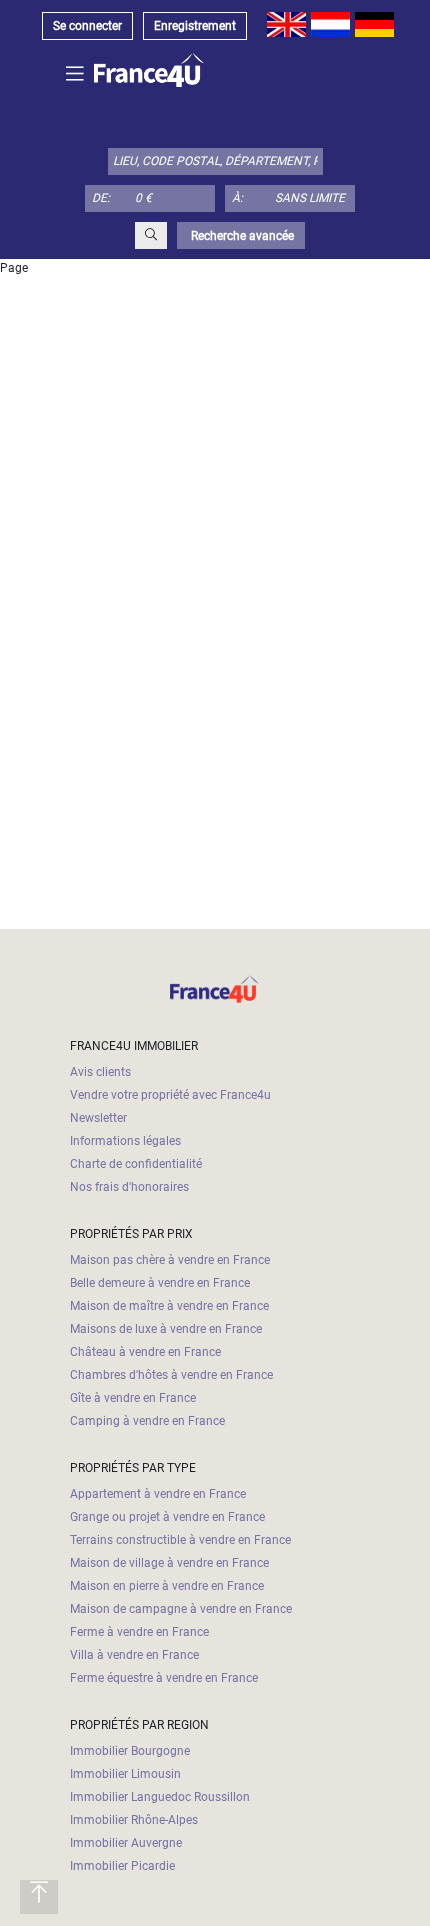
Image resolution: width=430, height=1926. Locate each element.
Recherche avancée (241, 236)
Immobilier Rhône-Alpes (134, 1820)
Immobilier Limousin (125, 1774)
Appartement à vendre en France (158, 1494)
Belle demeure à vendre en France (160, 1283)
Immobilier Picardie (122, 1866)
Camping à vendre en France (147, 1421)
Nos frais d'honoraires (129, 1187)
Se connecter (87, 26)
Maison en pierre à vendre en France (167, 1586)
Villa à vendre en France (134, 1655)
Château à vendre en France (145, 1352)
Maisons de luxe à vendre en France (166, 1329)
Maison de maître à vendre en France (169, 1306)
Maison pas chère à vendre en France (170, 1260)
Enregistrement (195, 26)
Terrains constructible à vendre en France (180, 1540)
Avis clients (100, 1072)
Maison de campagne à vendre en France (181, 1609)
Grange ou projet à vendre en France (167, 1517)
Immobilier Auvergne (126, 1843)
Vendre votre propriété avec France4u (170, 1095)
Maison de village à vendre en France (169, 1563)
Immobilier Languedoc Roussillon (160, 1797)
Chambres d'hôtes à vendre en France (171, 1375)
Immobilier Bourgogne (130, 1751)
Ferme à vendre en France (139, 1632)
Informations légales (125, 1141)
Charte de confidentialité (136, 1164)
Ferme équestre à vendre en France (164, 1678)
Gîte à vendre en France (133, 1398)
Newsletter (98, 1118)
